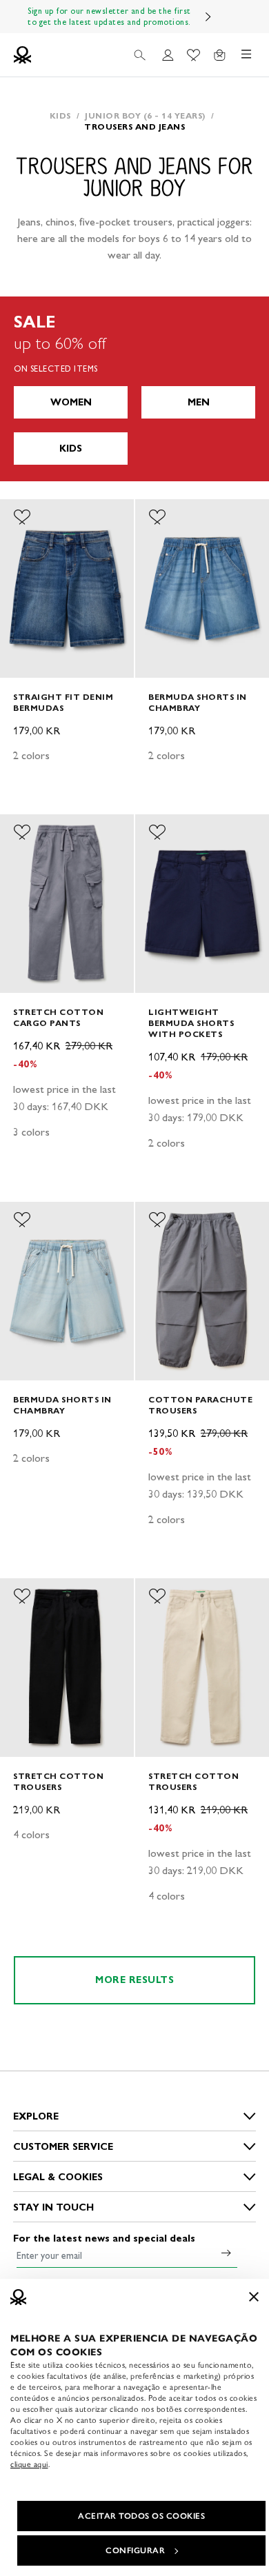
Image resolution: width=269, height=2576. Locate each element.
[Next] (208, 17)
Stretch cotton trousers (58, 1781)
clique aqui (29, 2464)
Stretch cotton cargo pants (58, 1017)
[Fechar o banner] (254, 2297)
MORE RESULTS (134, 1980)
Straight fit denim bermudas (63, 702)
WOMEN (71, 402)
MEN (199, 402)
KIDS (71, 449)
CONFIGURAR (135, 2550)
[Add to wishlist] (22, 517)
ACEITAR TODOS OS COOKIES (141, 2516)
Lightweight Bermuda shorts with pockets (191, 1023)
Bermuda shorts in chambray (198, 702)
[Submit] (226, 2253)
